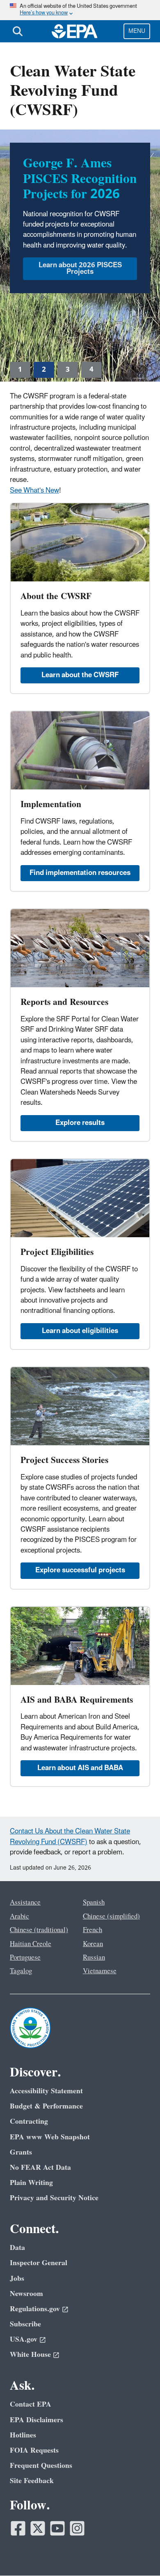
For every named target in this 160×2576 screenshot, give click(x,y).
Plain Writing (31, 2183)
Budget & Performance (46, 2106)
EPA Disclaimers (37, 2420)
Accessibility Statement (46, 2091)
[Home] (75, 31)
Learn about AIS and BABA (80, 1768)
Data (17, 2248)
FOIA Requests (34, 2450)
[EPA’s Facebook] (18, 2528)
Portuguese (25, 1958)
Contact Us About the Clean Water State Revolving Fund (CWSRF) (70, 1837)
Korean (93, 1944)
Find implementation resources (80, 873)
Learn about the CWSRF (80, 675)
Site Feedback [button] (32, 2481)
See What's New (34, 491)
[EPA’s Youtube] (57, 2528)
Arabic (19, 1916)
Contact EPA (31, 2404)
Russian (94, 1958)
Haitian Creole (31, 1944)
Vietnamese (100, 1971)
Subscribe (25, 2324)
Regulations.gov (35, 2309)
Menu (137, 31)
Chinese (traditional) (39, 1930)
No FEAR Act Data (40, 2167)
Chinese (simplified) (111, 1916)
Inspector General (39, 2263)
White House (30, 2355)
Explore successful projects (80, 1570)
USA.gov (24, 2339)
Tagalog (21, 1971)
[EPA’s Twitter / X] (38, 2528)
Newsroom (26, 2294)
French (93, 1930)
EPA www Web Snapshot (50, 2137)
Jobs (17, 2279)
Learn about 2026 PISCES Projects (80, 268)
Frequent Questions (41, 2466)
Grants (21, 2152)
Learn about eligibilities (80, 1331)
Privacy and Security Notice (54, 2198)
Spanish (94, 1902)
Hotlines (23, 2435)
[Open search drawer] (18, 31)
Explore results (80, 1123)
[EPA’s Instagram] (77, 2528)
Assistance (25, 1902)
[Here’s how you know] (80, 10)
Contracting (29, 2121)
